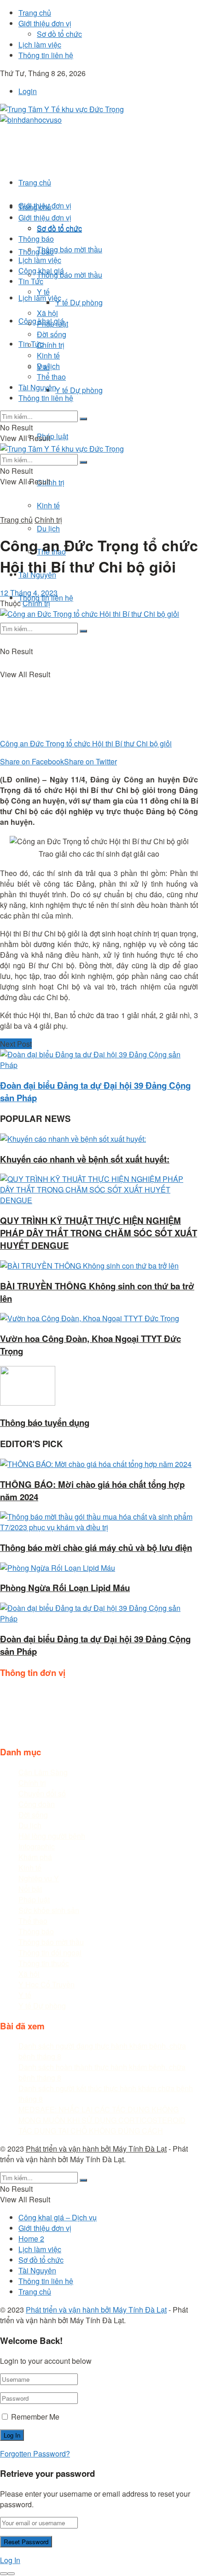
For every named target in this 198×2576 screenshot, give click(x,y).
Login (28, 91)
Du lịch (48, 528)
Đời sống (52, 334)
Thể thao (51, 377)
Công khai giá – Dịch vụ (58, 2217)
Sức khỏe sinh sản (49, 1910)
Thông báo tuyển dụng (45, 1422)
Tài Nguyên (37, 387)
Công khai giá (41, 271)
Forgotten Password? (35, 2454)
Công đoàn (37, 1804)
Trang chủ (35, 13)
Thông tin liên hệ (46, 55)
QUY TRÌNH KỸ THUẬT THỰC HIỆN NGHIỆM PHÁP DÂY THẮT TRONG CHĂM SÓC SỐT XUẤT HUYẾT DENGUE (99, 1233)
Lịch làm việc (40, 45)
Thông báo (36, 252)
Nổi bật (30, 1889)
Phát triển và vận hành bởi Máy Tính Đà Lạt (96, 2149)
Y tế (43, 292)
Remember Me (35, 2417)
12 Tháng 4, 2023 (29, 593)
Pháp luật (52, 436)
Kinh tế (48, 505)
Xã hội (47, 313)
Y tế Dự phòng (79, 390)
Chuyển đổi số (42, 1793)
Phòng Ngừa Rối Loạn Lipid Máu (65, 1588)
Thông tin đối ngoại (50, 1953)
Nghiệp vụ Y (39, 1878)
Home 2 (31, 2239)
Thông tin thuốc (44, 1963)
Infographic (37, 1846)
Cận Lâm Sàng (43, 1772)
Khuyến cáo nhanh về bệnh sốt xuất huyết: (85, 1159)
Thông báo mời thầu (70, 275)
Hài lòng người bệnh (52, 1836)
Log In (10, 2560)
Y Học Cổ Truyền (47, 1984)
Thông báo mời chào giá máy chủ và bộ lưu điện (96, 1547)
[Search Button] (83, 631)
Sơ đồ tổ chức (59, 34)
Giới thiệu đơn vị (45, 23)
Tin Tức (31, 281)
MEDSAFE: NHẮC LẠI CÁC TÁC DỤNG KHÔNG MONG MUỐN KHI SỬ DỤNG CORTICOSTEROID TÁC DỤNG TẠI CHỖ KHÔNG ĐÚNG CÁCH (102, 2120)
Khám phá (35, 1857)
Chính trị (51, 482)
